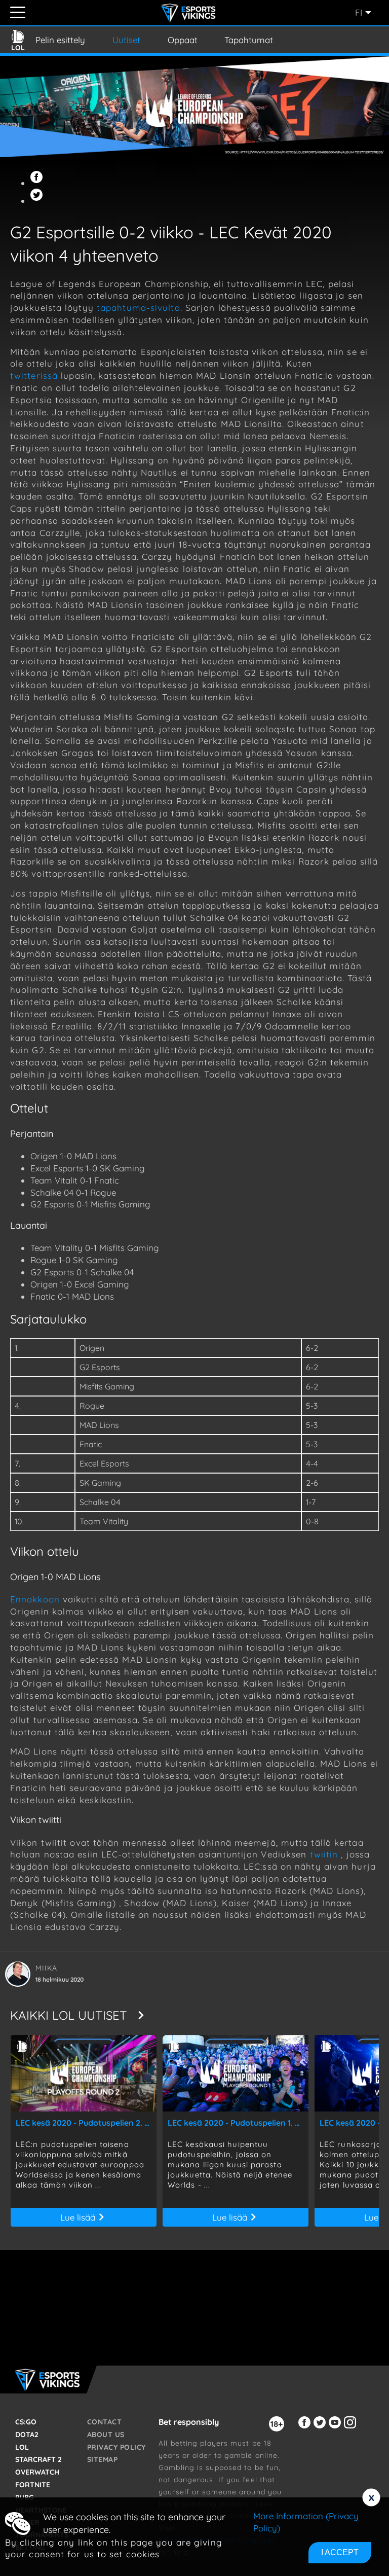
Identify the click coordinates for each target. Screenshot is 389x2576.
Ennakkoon (36, 1599)
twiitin (324, 1854)
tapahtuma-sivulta (139, 308)
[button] (38, 183)
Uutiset (126, 40)
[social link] (306, 2428)
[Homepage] (190, 13)
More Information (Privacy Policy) (306, 2522)
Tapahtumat (249, 40)
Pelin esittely (60, 40)
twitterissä (35, 375)
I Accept (340, 2552)
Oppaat (183, 40)
